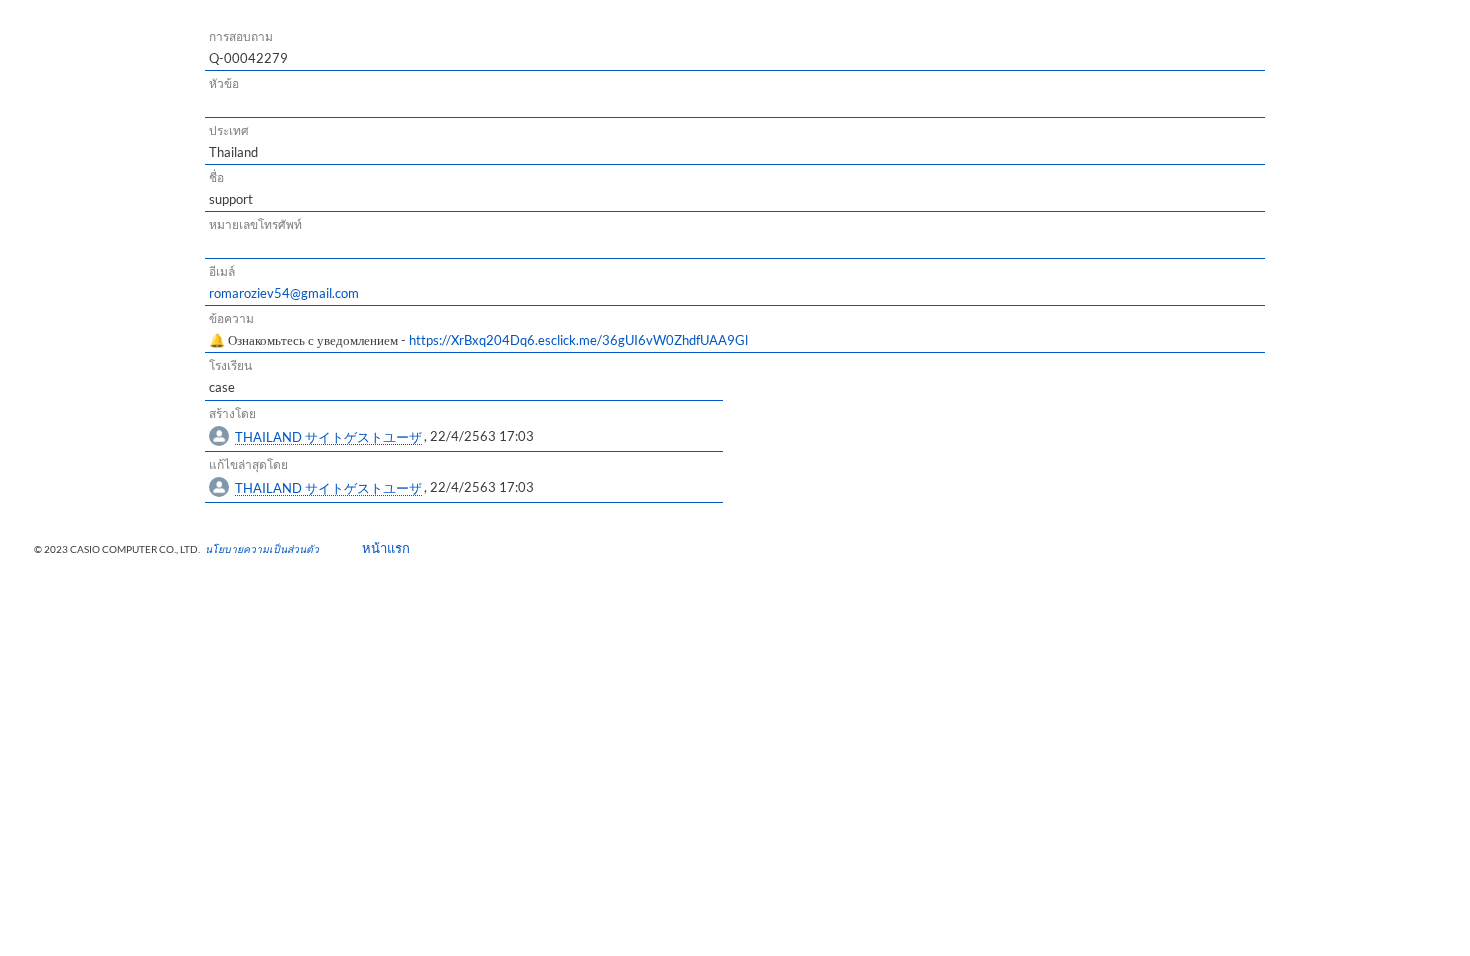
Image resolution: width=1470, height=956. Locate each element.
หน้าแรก (379, 548)
